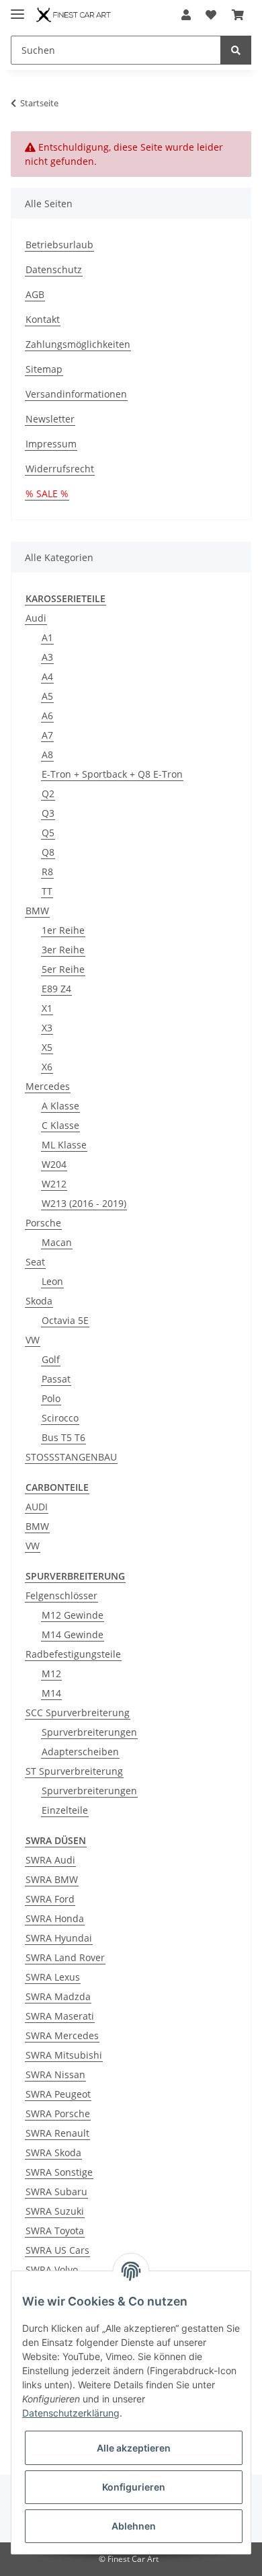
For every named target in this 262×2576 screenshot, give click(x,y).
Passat (56, 1379)
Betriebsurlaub (59, 245)
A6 (47, 715)
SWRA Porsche (58, 2113)
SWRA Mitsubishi (64, 2055)
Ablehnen (134, 2526)
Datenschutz (54, 269)
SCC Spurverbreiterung (78, 1713)
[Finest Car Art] (74, 15)
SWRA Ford (50, 1899)
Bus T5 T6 (63, 1437)
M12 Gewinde (73, 1615)
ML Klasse (64, 1145)
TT (47, 891)
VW (33, 1340)
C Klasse (60, 1125)
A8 (47, 755)
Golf (51, 1359)
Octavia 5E (65, 1320)
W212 (54, 1184)
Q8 (48, 852)
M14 (51, 1693)
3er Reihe (63, 950)
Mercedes (48, 1086)
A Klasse (60, 1106)
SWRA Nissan (55, 2074)
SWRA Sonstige (59, 2172)
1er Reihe (63, 930)
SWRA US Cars (57, 2250)
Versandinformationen (76, 394)
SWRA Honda (55, 1918)
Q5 (48, 833)
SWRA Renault (57, 2133)
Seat (35, 1262)
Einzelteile (65, 1810)
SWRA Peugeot (58, 2094)
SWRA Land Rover (65, 1957)
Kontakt (43, 319)
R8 (47, 872)
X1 (47, 1008)
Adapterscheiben (80, 1752)
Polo (51, 1398)
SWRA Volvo (52, 2270)
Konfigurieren (134, 2487)
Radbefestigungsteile (73, 1654)
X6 (47, 1067)
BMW (37, 911)
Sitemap (44, 369)
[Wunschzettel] (211, 15)
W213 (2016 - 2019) (84, 1203)
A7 (47, 735)
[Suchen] (236, 50)
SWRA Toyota (55, 2231)
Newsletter (50, 419)
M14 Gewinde (73, 1634)
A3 (47, 657)
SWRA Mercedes (62, 2035)
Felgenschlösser (61, 1595)
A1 (47, 637)
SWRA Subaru (56, 2192)
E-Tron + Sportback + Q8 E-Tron (112, 774)
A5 (47, 696)
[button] (186, 15)
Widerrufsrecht (60, 469)
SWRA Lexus (53, 1977)
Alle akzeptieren (134, 2448)
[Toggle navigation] (17, 8)
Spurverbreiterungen (89, 1732)
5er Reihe (63, 969)
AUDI (37, 1507)
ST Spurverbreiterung (74, 1771)
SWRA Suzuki (55, 2211)
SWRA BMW (52, 1879)
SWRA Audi (50, 1860)
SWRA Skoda (53, 2152)
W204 (54, 1164)
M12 (51, 1673)
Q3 (48, 813)
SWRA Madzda (58, 1996)
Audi (36, 618)
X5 (47, 1047)
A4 (47, 676)
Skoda (39, 1301)
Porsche (43, 1223)
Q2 (48, 794)
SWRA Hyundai (59, 1938)
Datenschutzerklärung (71, 2413)
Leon (52, 1281)
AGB (35, 294)
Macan (57, 1242)
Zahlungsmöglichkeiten (78, 344)
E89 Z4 (56, 989)
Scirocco (60, 1418)
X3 (47, 1028)
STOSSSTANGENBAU (71, 1457)
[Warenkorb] (238, 15)
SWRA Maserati (60, 2016)
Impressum (51, 444)
